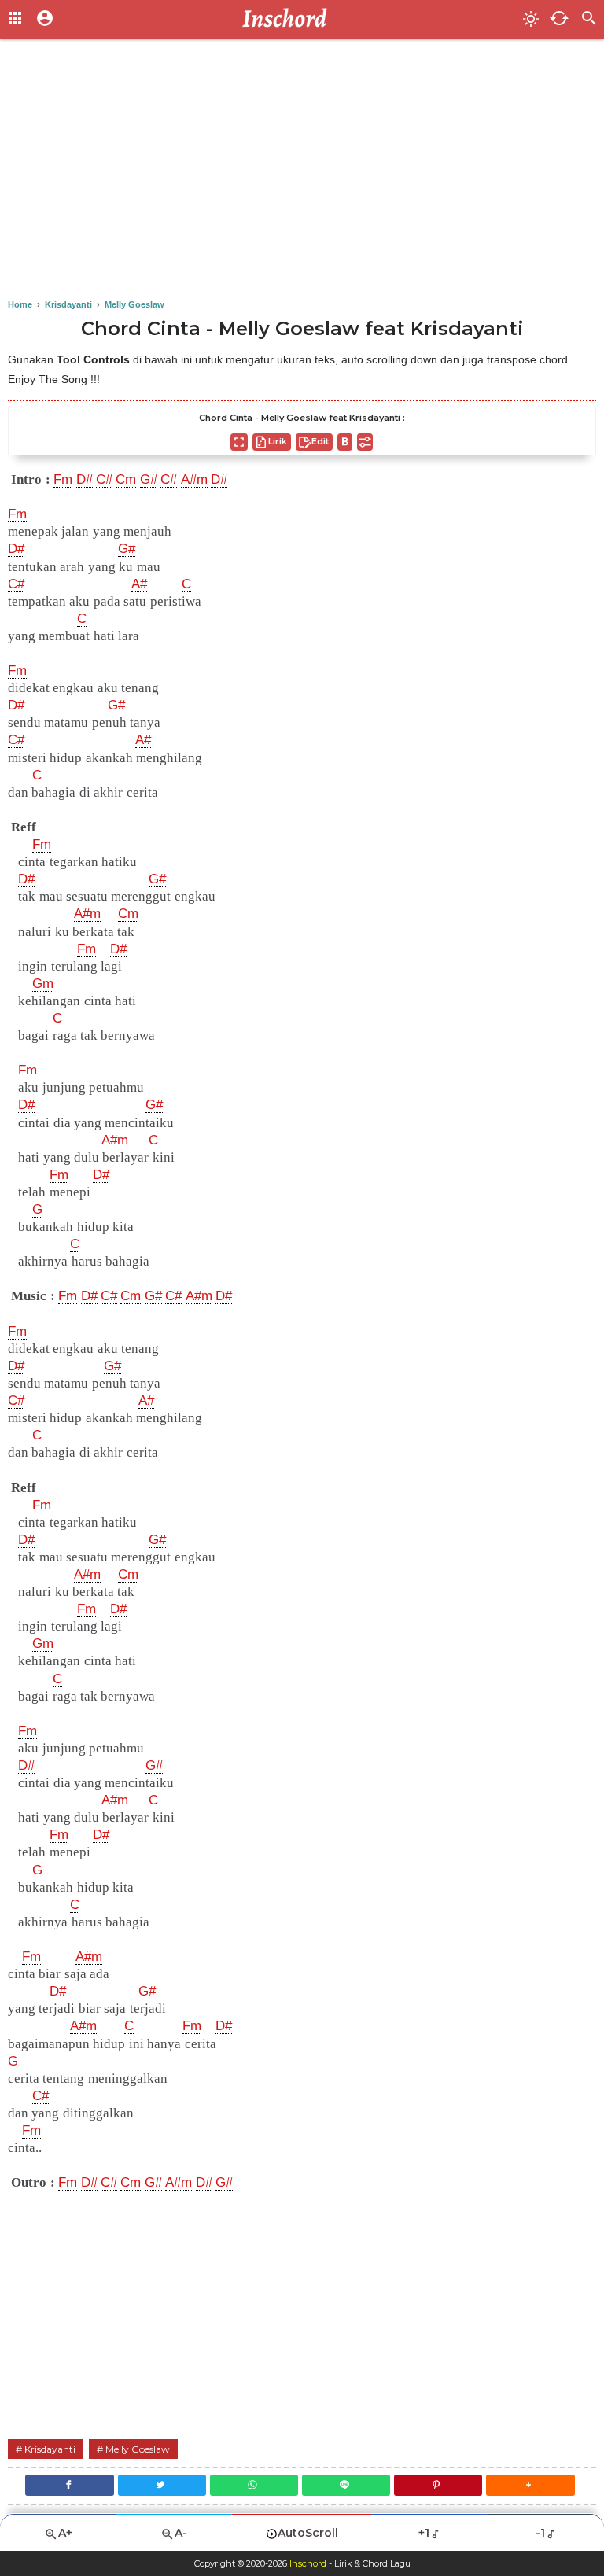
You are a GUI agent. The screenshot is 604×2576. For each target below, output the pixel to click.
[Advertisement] (302, 173)
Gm (43, 984)
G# (149, 479)
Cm (126, 479)
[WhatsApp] (254, 2485)
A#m (194, 479)
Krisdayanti (50, 2449)
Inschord (308, 2563)
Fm (63, 479)
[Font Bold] (345, 442)
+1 (424, 2533)
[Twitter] (162, 2485)
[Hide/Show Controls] (365, 442)
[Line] (346, 2485)
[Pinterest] (438, 2485)
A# (139, 584)
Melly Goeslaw (138, 2449)
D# (85, 479)
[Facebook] (69, 2485)
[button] (530, 2485)
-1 (540, 2533)
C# (104, 479)
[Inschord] (289, 20)
